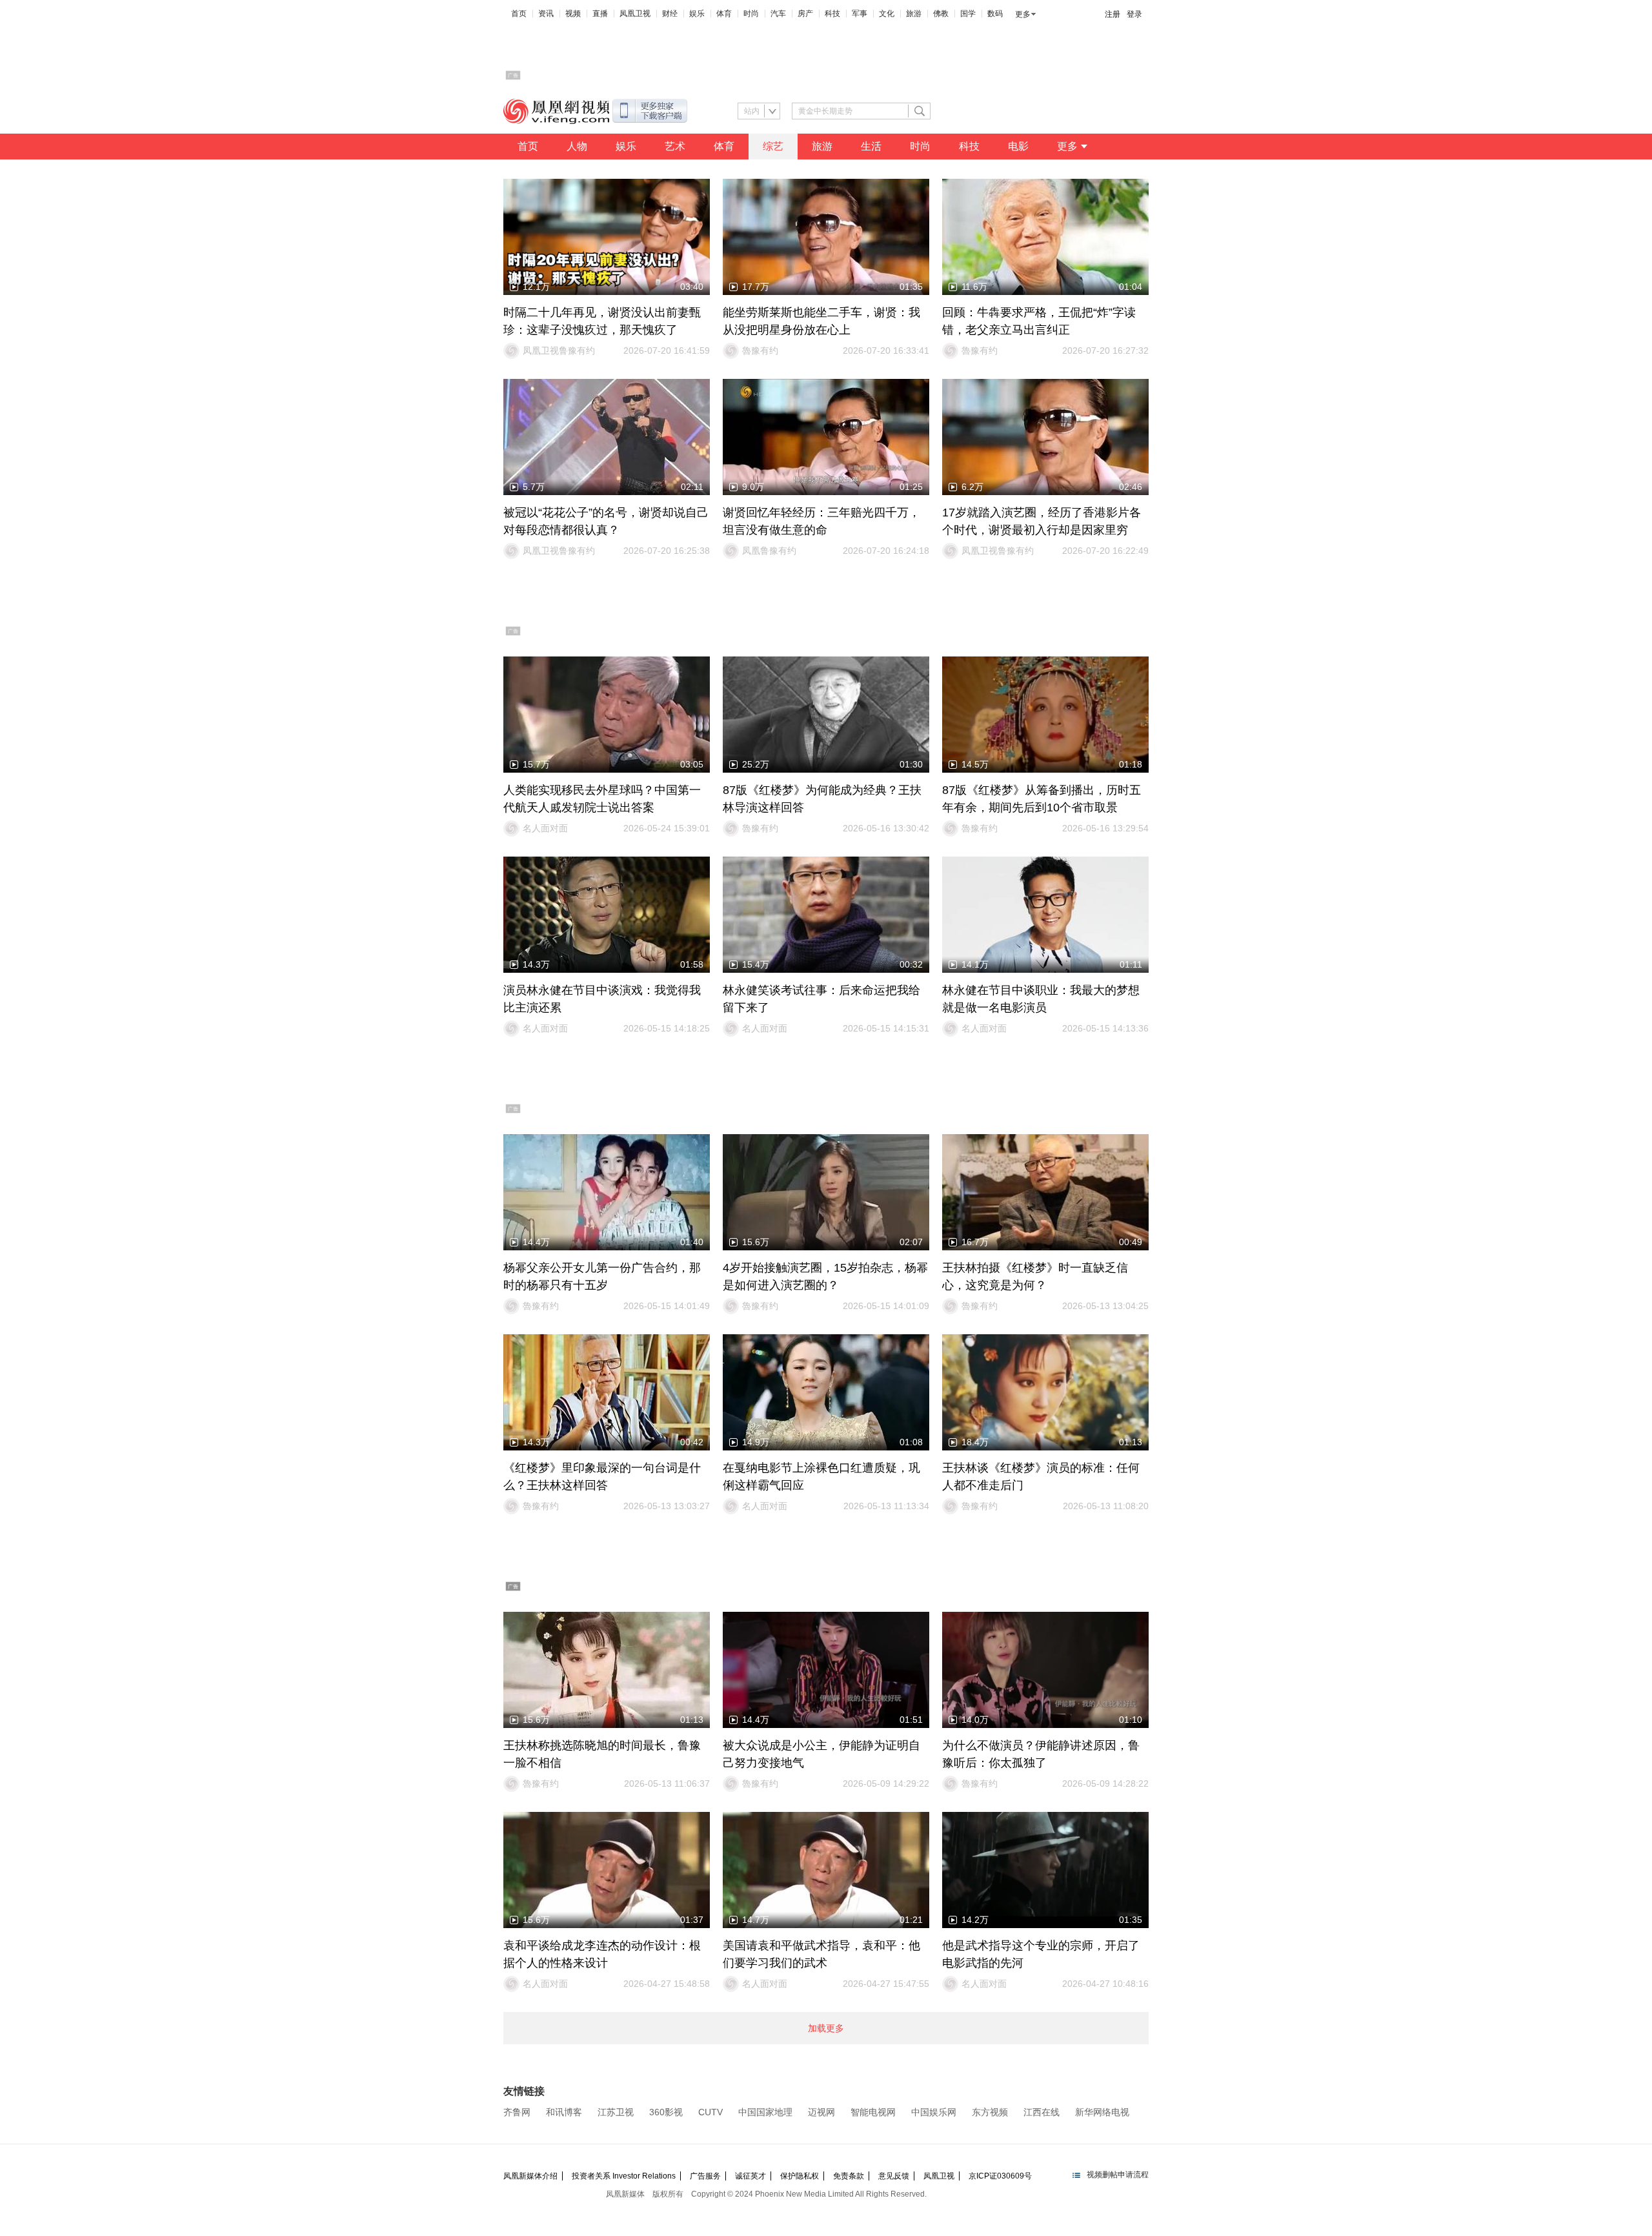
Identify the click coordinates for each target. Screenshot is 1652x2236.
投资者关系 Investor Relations (624, 2176)
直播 (600, 14)
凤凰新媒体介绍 (530, 2176)
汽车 (778, 14)
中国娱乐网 (934, 2112)
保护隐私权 (800, 2176)
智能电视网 (873, 2112)
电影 (1018, 146)
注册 (1113, 14)
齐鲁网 (517, 2112)
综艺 (773, 146)
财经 (670, 14)
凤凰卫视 (635, 14)
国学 (968, 14)
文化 (887, 14)
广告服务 (705, 2176)
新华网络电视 (1102, 2112)
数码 (995, 14)
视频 (573, 14)
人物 (577, 146)
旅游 (914, 14)
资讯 (546, 14)
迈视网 (821, 2112)
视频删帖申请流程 (1118, 2175)
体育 (724, 14)
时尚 (751, 14)
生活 (871, 146)
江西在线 (1042, 2112)
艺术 (675, 146)
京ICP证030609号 (1000, 2176)
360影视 (666, 2112)
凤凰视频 (556, 111)
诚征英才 (750, 2176)
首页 (519, 14)
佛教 (941, 14)
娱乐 (697, 14)
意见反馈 (894, 2176)
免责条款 (849, 2176)
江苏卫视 (616, 2112)
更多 (1023, 14)
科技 (832, 14)
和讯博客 (564, 2112)
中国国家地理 (765, 2112)
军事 (860, 14)
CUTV (710, 2112)
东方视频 (990, 2112)
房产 (805, 14)
